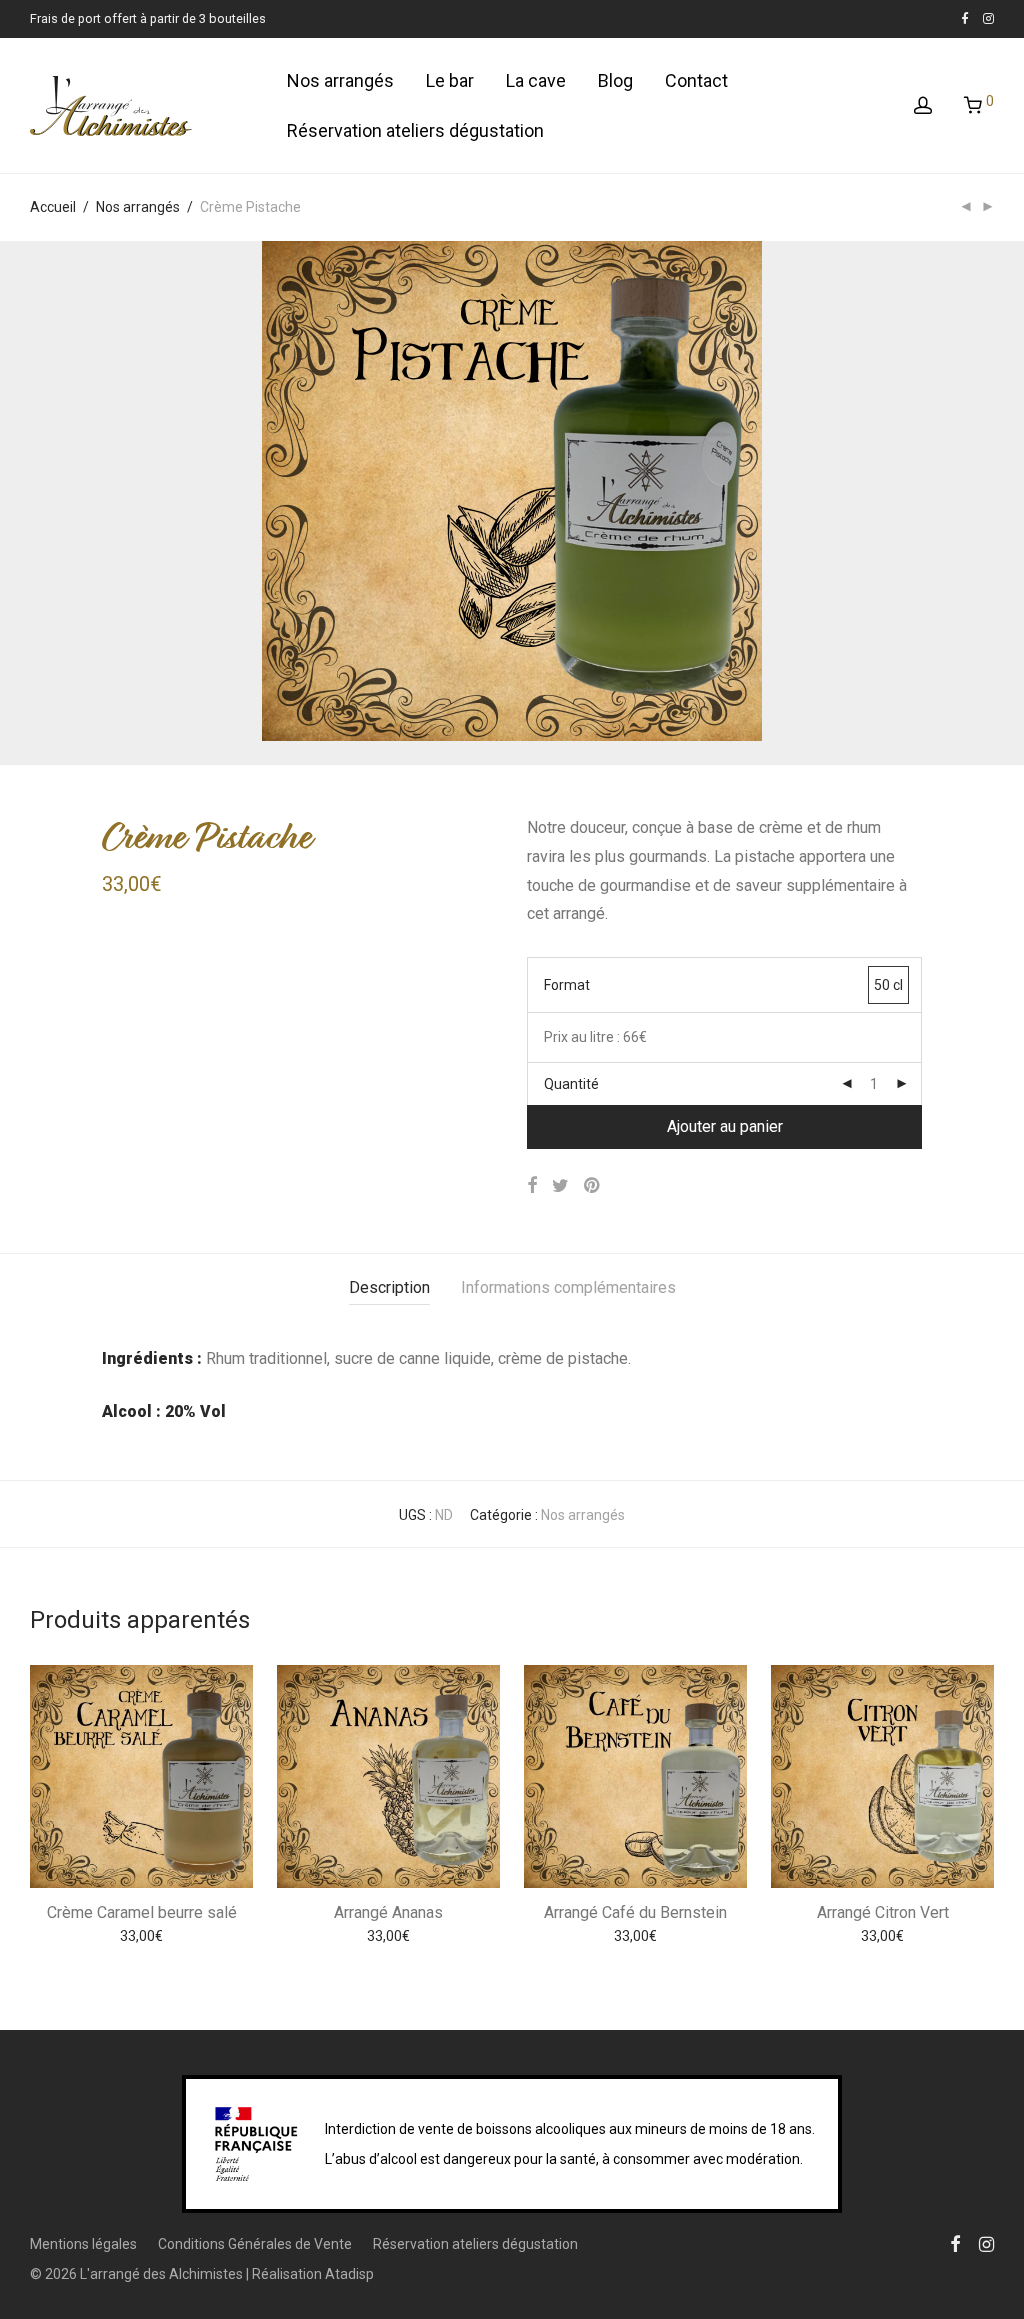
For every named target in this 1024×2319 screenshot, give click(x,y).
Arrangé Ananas (388, 1912)
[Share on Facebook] (532, 1186)
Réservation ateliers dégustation (415, 130)
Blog (615, 80)
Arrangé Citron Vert (883, 1912)
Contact (696, 80)
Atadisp (349, 2274)
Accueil (53, 207)
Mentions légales (83, 2244)
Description (389, 1287)
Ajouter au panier (725, 1126)
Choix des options (141, 1939)
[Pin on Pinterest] (593, 1186)
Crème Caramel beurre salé (142, 1912)
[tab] (389, 1288)
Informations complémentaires (568, 1287)
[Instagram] (988, 18)
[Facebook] (964, 18)
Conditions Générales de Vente (255, 2244)
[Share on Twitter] (560, 1186)
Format (567, 985)
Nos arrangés (340, 80)
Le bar (450, 80)
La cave (536, 80)
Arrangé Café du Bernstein (635, 1912)
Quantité (571, 1084)
